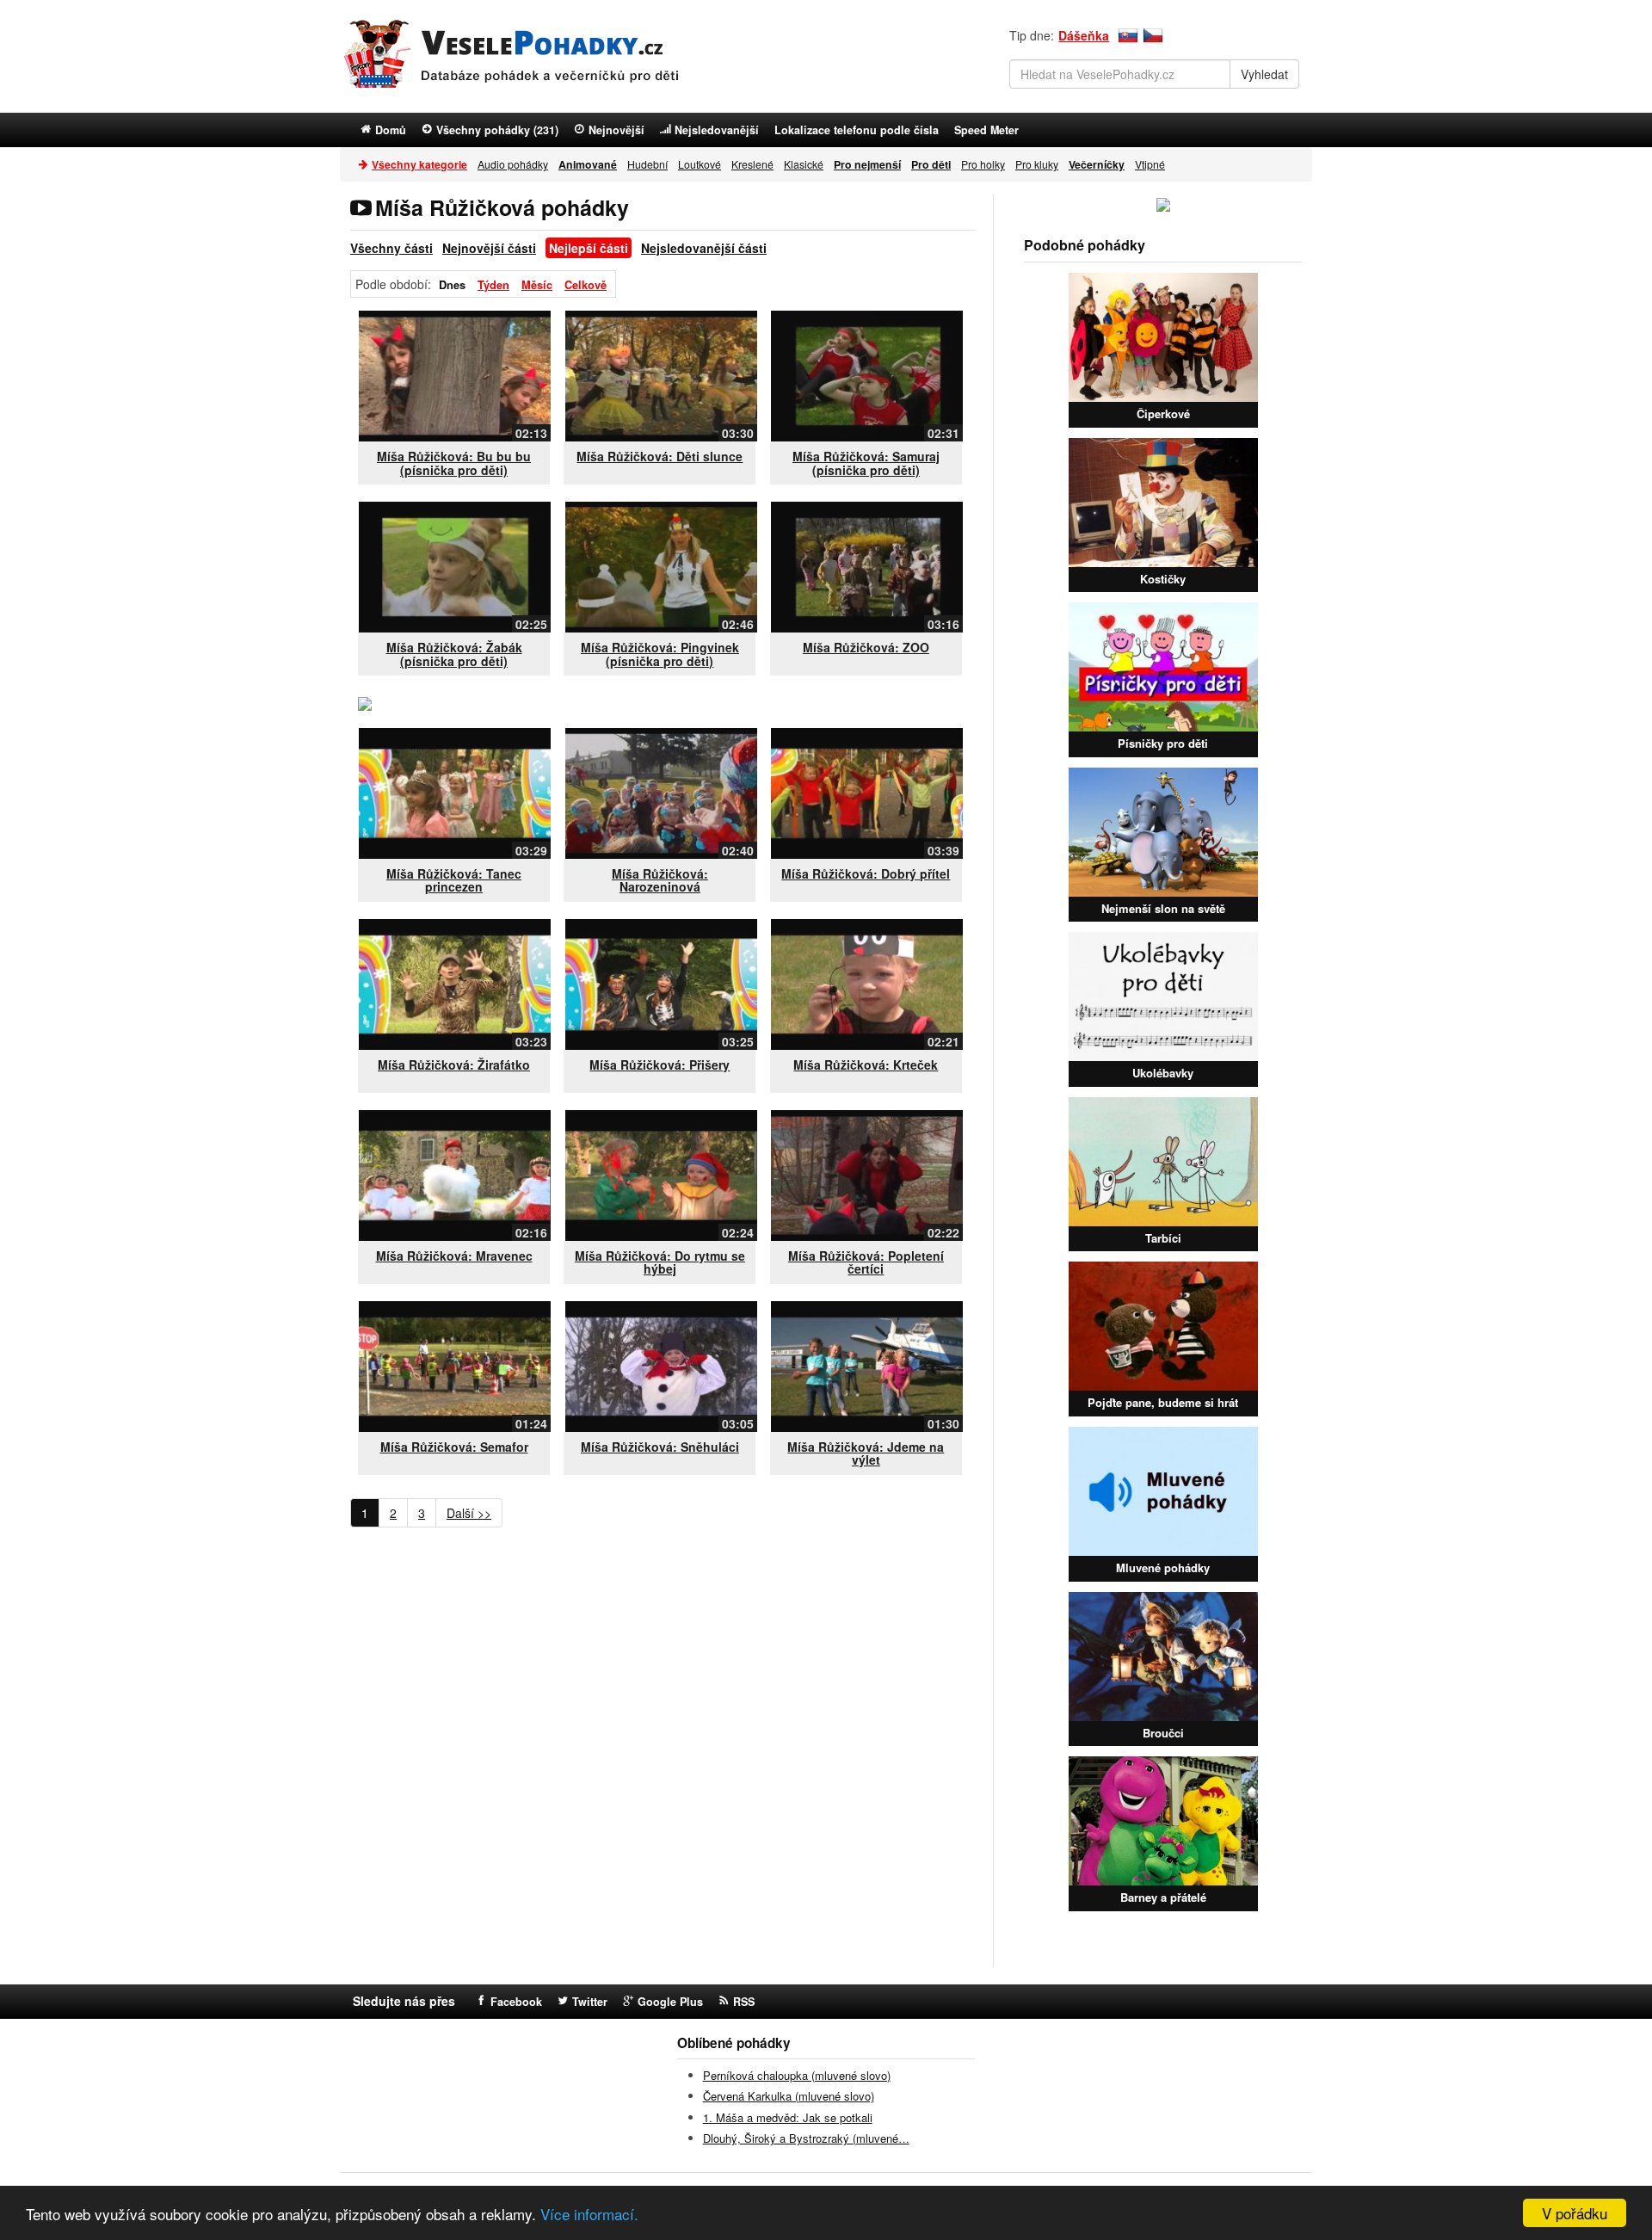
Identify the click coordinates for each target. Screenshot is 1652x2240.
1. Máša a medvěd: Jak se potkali (788, 2117)
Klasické (804, 164)
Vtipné (1150, 164)
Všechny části (391, 248)
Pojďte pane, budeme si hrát (1163, 1402)
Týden (493, 285)
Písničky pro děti (1163, 743)
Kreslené (752, 164)
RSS (744, 2002)
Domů (391, 130)
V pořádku (1575, 2213)
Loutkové (700, 164)
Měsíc (537, 285)
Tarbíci (1163, 1238)
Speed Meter (986, 130)
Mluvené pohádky (1163, 1567)
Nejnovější (616, 130)
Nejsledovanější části (704, 248)
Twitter (590, 2002)
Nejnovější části (489, 248)
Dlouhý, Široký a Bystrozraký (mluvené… (806, 2138)
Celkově (586, 285)
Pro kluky (1037, 164)
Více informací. (589, 2214)
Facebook (516, 2002)
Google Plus (670, 2002)
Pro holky (983, 164)
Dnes (452, 285)
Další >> (469, 1513)
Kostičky (1163, 579)
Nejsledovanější (717, 130)
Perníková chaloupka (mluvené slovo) (797, 2075)
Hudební (647, 164)
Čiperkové (1163, 413)
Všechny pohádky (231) (497, 130)
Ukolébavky (1163, 1073)
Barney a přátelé (1163, 1897)
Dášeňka (1084, 35)
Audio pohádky (513, 164)
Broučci (1163, 1733)
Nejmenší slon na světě (1163, 908)
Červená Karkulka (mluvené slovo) (789, 2096)
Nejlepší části (589, 248)
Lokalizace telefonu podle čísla (857, 130)
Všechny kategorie (419, 164)
